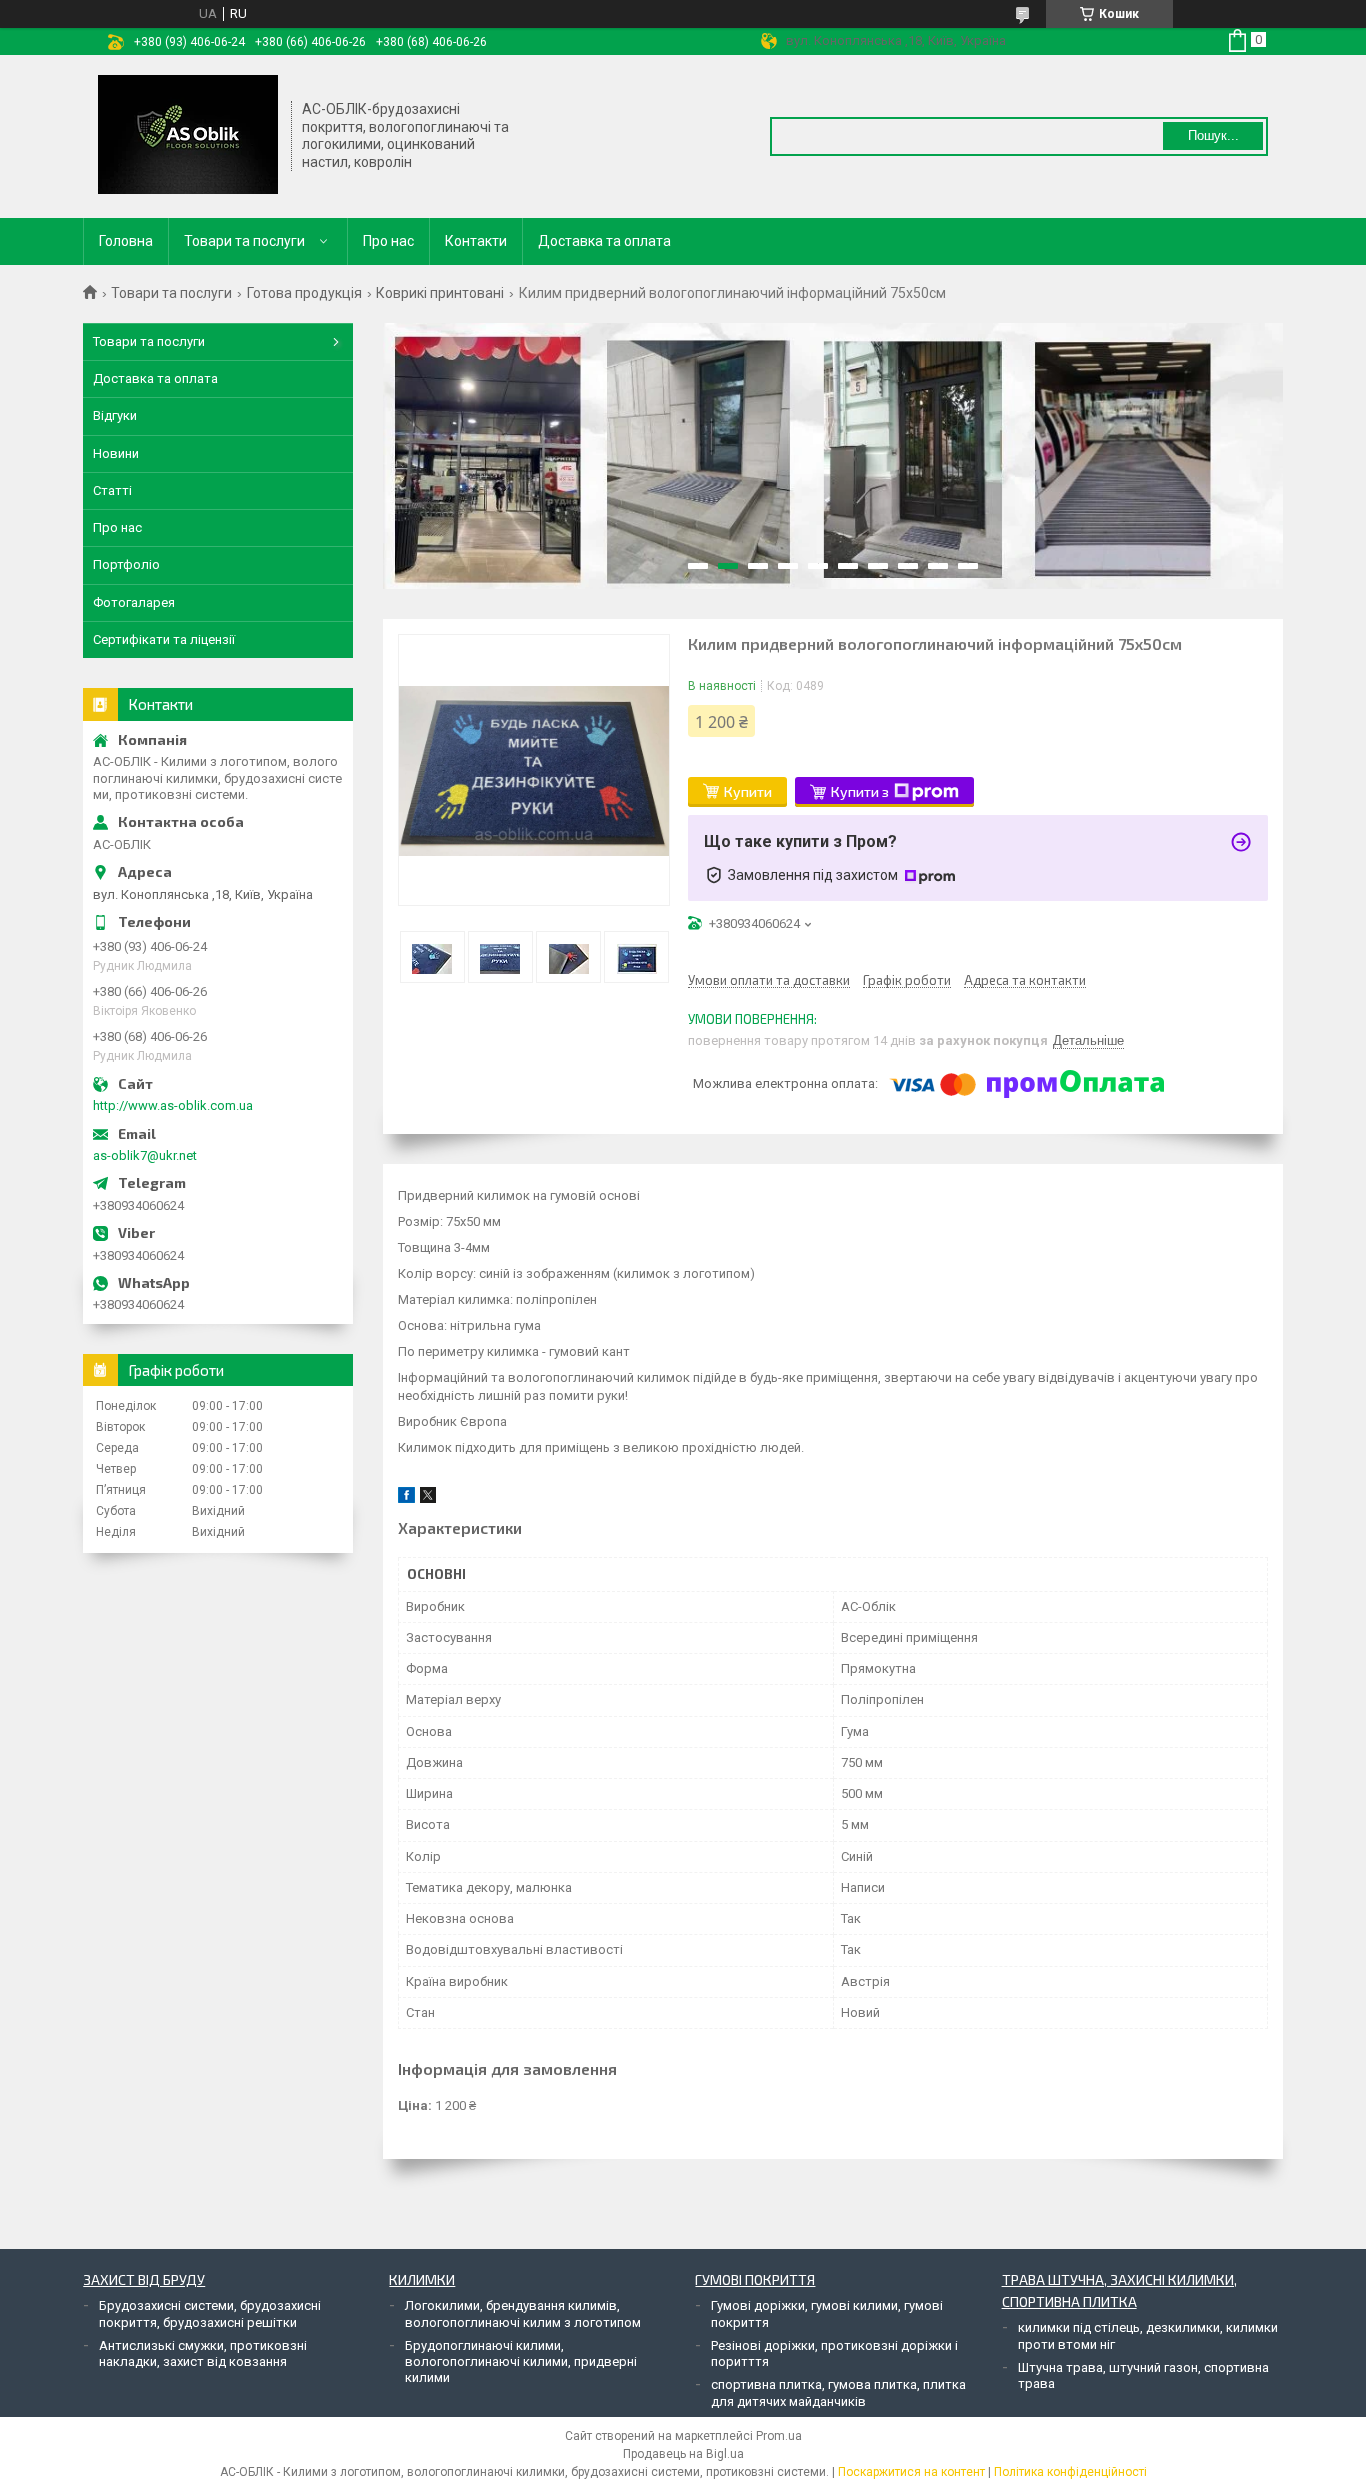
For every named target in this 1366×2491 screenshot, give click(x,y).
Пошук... (1213, 135)
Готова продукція (304, 293)
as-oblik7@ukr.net (145, 1155)
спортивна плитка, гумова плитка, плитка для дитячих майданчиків (838, 2392)
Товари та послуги (244, 241)
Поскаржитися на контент (911, 2472)
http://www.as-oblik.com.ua (173, 1105)
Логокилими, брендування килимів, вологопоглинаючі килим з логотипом (523, 2313)
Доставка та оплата (604, 241)
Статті (112, 490)
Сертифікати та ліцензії (164, 639)
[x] (428, 1498)
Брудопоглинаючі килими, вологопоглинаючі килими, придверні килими (521, 2362)
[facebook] (406, 1498)
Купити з (860, 791)
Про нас (388, 241)
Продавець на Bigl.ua (683, 2454)
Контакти (476, 241)
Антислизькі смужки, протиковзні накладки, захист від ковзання (203, 2353)
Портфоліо (126, 564)
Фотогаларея (134, 602)
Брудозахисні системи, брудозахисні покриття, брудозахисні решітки (210, 2313)
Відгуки (115, 415)
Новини (116, 453)
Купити (748, 791)
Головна (126, 241)
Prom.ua (779, 2436)
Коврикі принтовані (440, 293)
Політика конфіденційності (1070, 2472)
